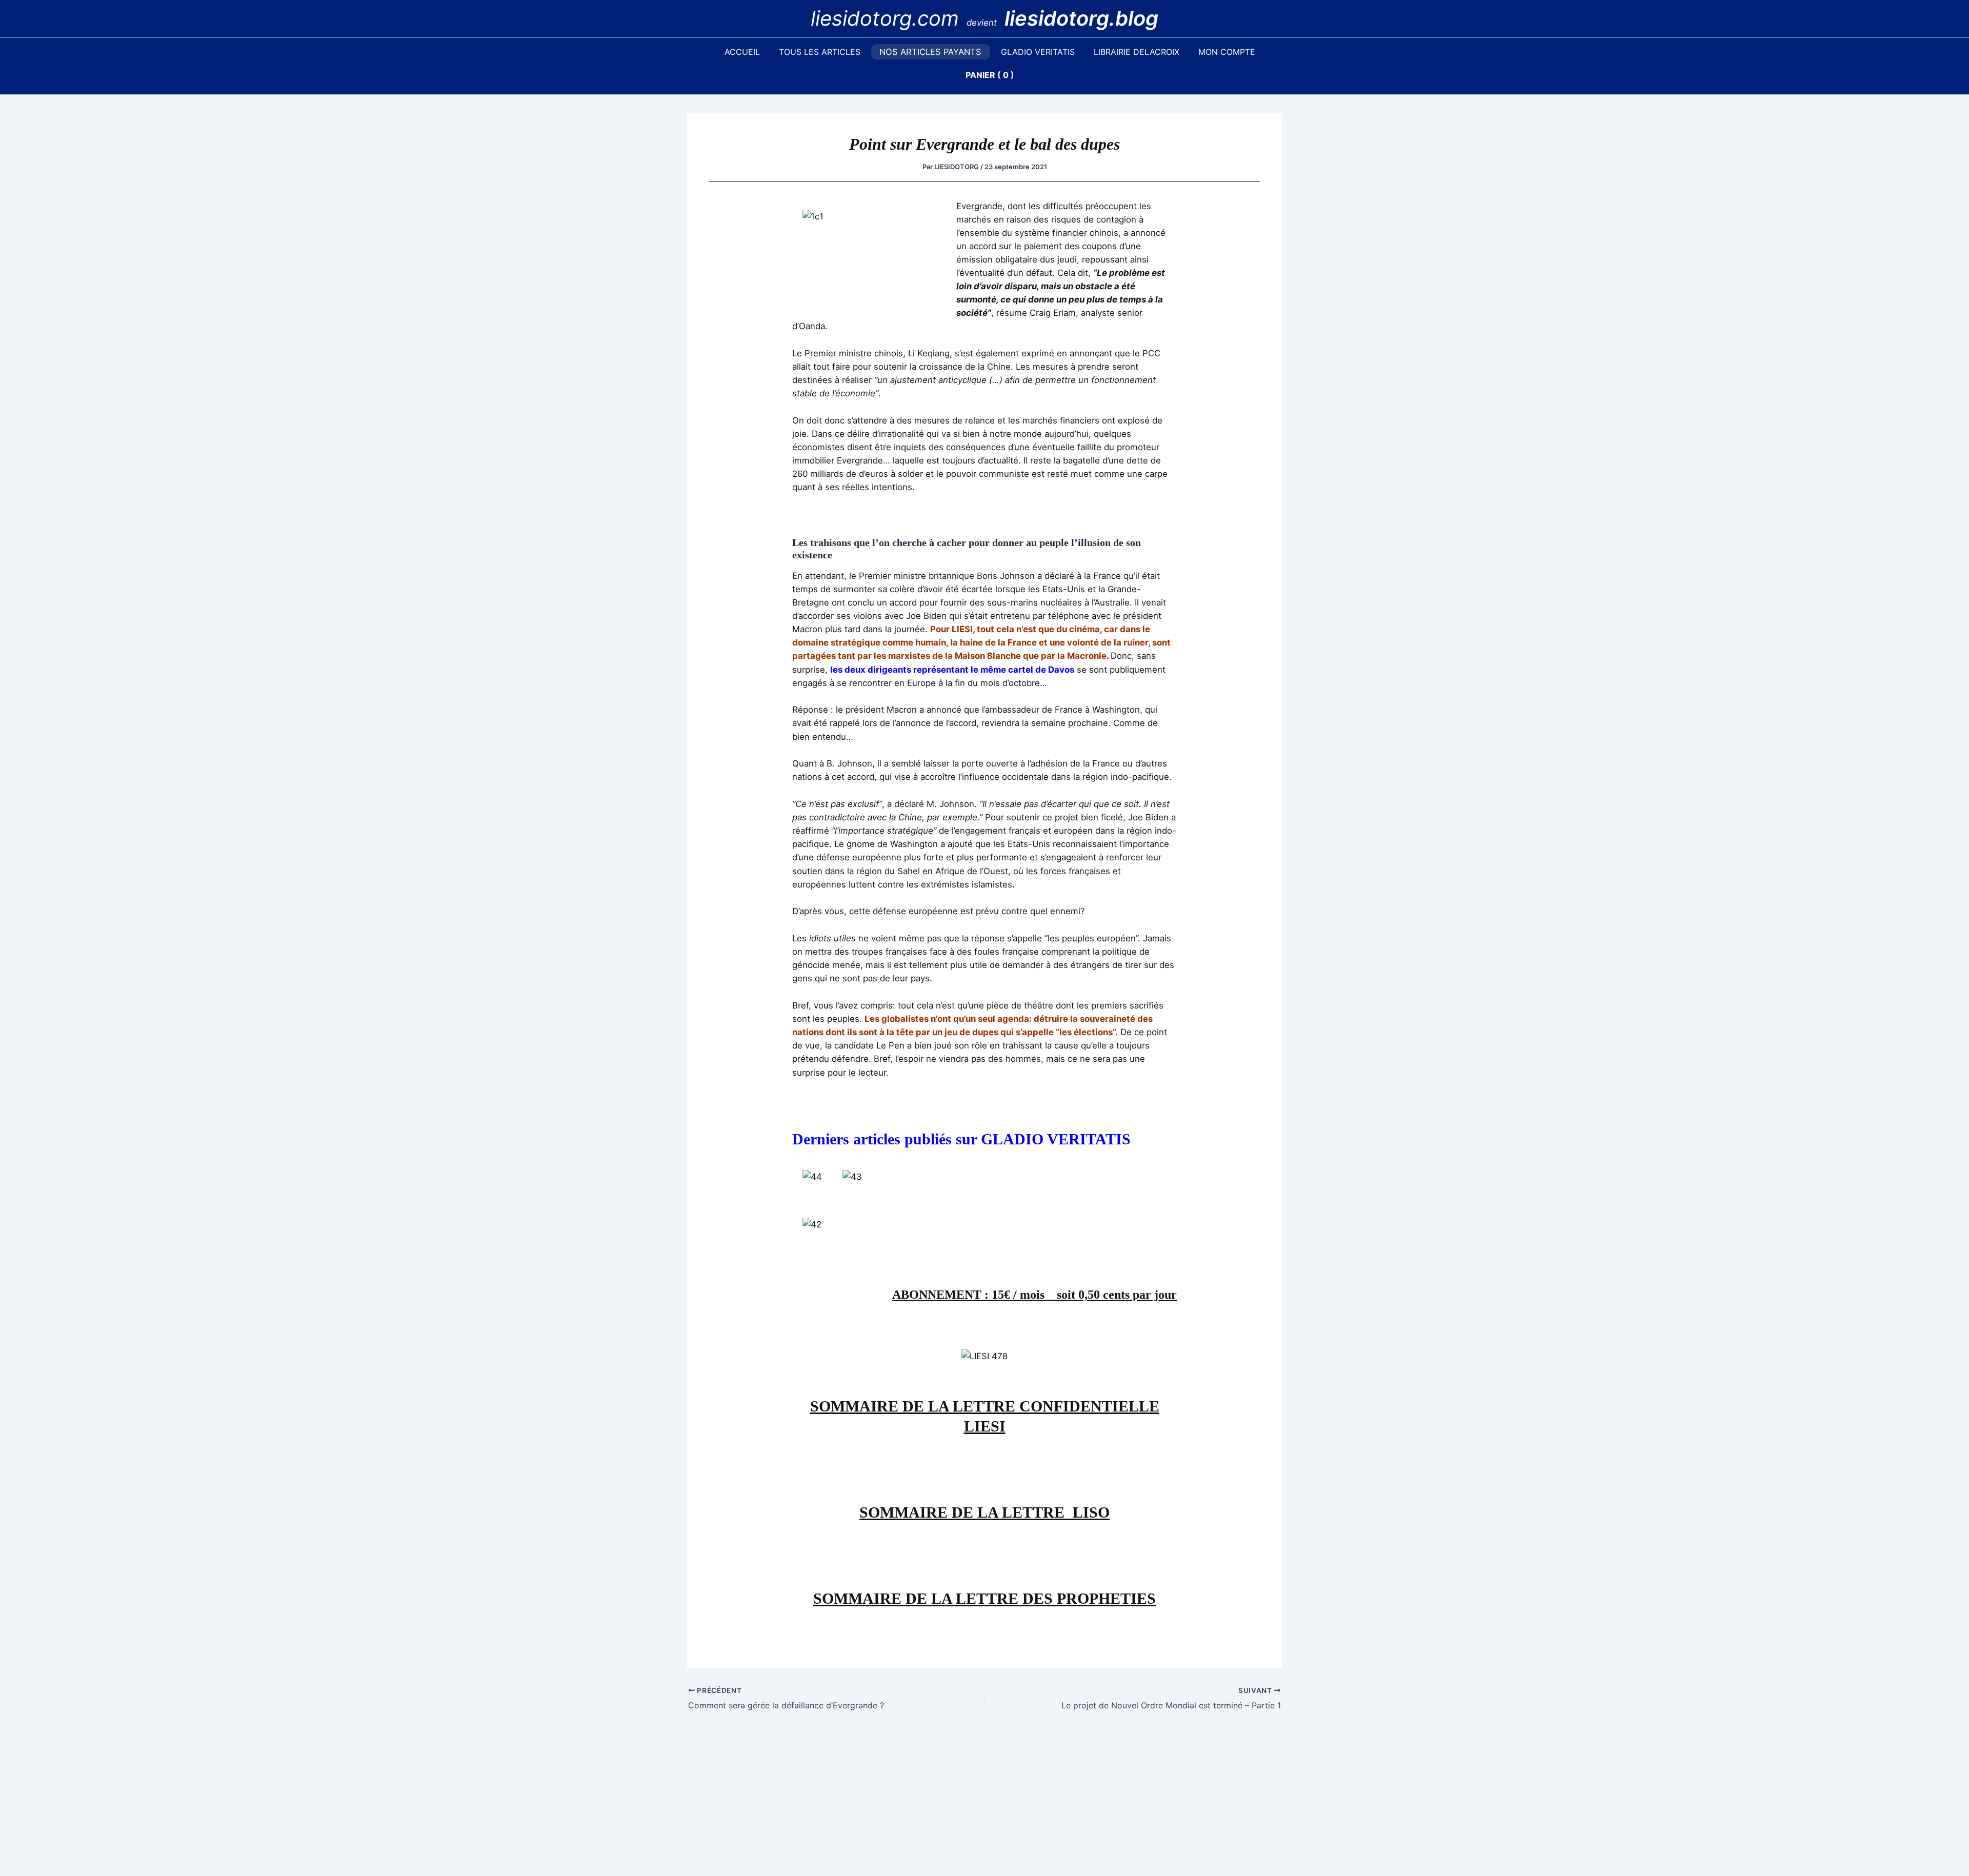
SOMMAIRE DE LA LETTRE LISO (985, 1512)
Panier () (990, 75)
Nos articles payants (930, 52)
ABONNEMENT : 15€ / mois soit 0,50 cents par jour (1034, 1295)
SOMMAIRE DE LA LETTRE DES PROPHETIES (985, 1598)
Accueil (742, 52)
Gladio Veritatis (1038, 52)
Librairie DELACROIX (1137, 52)
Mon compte (1227, 52)
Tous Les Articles (820, 52)
